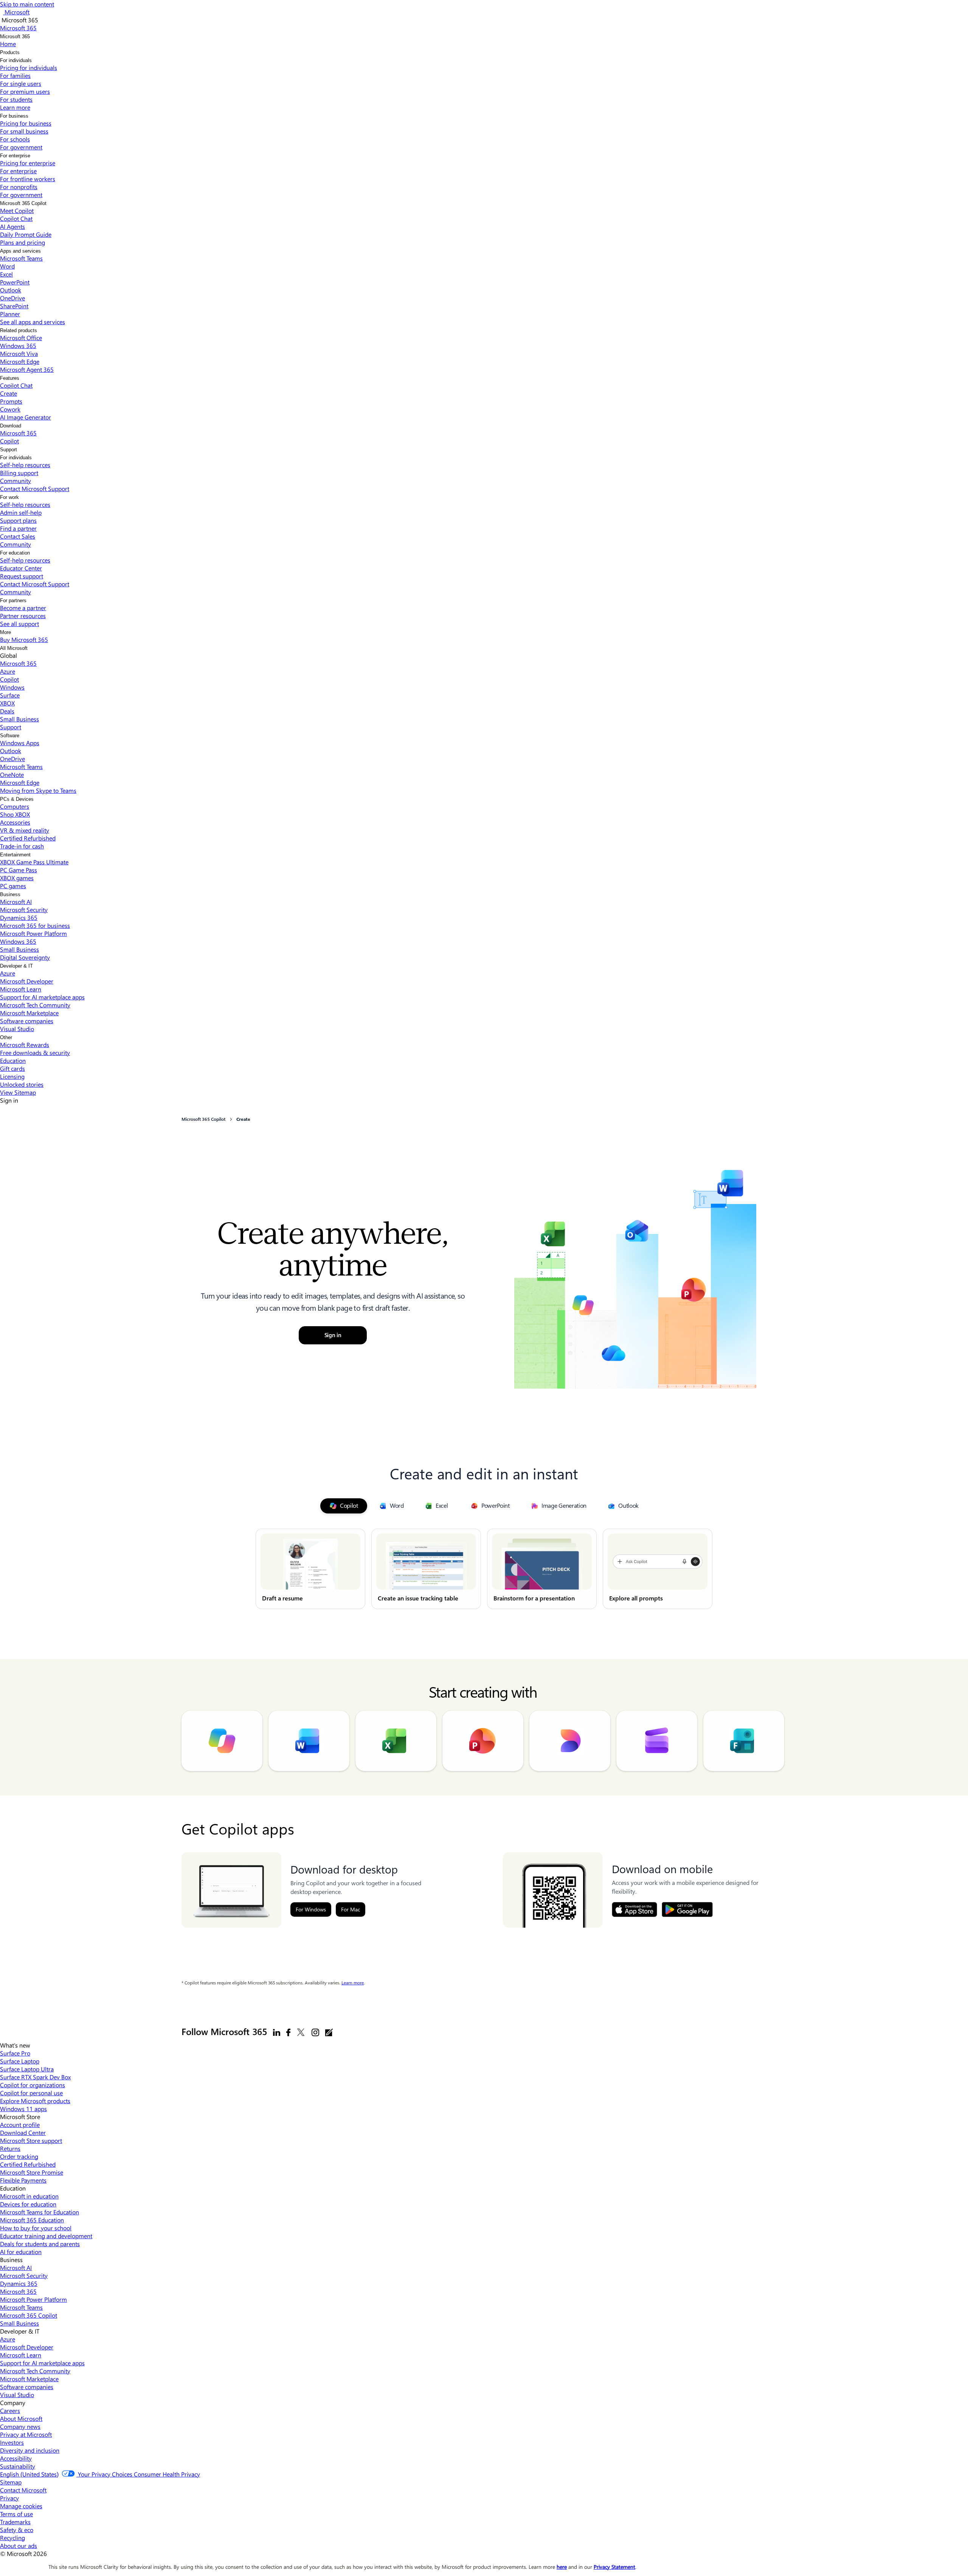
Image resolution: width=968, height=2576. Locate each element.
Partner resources (23, 616)
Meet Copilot (17, 211)
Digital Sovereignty (25, 957)
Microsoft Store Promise (32, 2172)
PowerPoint (15, 282)
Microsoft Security (24, 910)
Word (7, 266)
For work (9, 497)
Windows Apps (20, 743)
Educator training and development (46, 2236)
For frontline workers (28, 179)
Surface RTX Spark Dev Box (35, 2077)
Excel (6, 274)
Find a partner (18, 528)
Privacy (9, 2498)
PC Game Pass (19, 870)
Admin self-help (21, 512)
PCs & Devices (17, 799)
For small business (24, 131)
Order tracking (19, 2156)
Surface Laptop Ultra (27, 2069)
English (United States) (29, 2474)
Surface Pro (15, 2053)
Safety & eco (17, 2530)
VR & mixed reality (25, 830)
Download (11, 426)
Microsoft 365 (15, 37)
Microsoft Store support (31, 2140)
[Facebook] (288, 2032)
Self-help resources (25, 465)
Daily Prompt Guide (26, 234)
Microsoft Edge (20, 361)
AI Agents (12, 226)
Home (8, 44)
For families (15, 75)
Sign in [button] (333, 1335)
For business (14, 116)
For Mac (351, 1909)
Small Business (19, 719)
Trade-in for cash (22, 846)
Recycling (12, 2538)
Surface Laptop (20, 2061)
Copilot (9, 441)
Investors (12, 2442)
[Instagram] (315, 2032)
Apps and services (20, 251)
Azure (8, 671)
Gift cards (12, 1068)
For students (16, 99)
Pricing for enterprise (28, 163)
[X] (301, 2032)
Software (10, 736)
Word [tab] (397, 1506)
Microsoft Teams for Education (40, 2212)
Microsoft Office (21, 338)
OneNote (12, 775)
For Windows (311, 1909)
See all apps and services (33, 322)
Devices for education (28, 2204)
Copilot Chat (16, 218)
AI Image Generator (26, 417)
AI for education (21, 2252)
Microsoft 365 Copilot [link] (203, 1119)
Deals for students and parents (40, 2244)
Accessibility (16, 2458)
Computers (15, 806)
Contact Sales (18, 536)
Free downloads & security (35, 1053)
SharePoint (14, 306)
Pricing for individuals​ (29, 68)
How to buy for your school (36, 2228)
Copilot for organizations (33, 2085)
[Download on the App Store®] (634, 1909)
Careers (10, 2411)
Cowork (10, 409)
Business (10, 894)
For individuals (16, 60)
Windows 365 (18, 346)
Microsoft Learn (21, 989)
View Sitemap (18, 1092)
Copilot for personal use (31, 2093)
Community (16, 481)
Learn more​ (15, 107)
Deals (7, 711)
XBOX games (17, 878)
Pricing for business (26, 123)
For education (15, 553)
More (5, 632)
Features (10, 378)
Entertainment (15, 855)
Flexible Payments (23, 2180)
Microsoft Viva (19, 353)
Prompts (11, 401)
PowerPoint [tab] (496, 1506)
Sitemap (11, 2482)
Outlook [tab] (628, 1506)
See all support (19, 624)
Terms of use (16, 2514)
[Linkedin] (277, 2032)
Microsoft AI (16, 902)
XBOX (7, 703)
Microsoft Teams (21, 258)
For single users (21, 83)
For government (21, 147)
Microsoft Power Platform (33, 933)
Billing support (19, 473)
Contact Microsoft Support (35, 489)
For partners (13, 600)
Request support (22, 576)
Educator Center (21, 568)
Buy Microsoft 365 (24, 639)
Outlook (11, 290)
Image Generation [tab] (564, 1506)
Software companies (27, 1021)
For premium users (25, 91)
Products (10, 52)
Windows (12, 687)
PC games (13, 886)
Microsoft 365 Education (32, 2220)
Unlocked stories (22, 1084)
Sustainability (18, 2466)
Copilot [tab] (349, 1506)
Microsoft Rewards (25, 1045)
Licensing (12, 1076)
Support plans (18, 520)
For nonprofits (19, 187)
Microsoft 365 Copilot (23, 203)
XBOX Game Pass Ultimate (34, 862)
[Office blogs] (329, 2032)
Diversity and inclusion (30, 2450)
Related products (19, 330)
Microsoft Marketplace (29, 1013)
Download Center (23, 2132)
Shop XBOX (15, 814)
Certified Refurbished (28, 838)
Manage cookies (21, 2506)
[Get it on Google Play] (687, 1909)
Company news (20, 2426)
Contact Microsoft (23, 2490)
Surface (10, 695)
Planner (10, 314)
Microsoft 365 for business (35, 925)
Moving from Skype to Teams (38, 790)
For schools (15, 139)
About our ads (19, 2546)
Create (9, 393)
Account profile (20, 2125)
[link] (310, 1569)
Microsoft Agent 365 (27, 369)
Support (9, 450)
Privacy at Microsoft (26, 2434)
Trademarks (15, 2522)
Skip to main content (27, 4)
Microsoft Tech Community (35, 1005)
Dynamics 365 (19, 917)
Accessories (15, 822)
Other (6, 1037)
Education (13, 1060)
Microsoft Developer (27, 981)
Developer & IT (16, 966)
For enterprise (15, 156)
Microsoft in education (29, 2196)
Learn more (353, 1983)
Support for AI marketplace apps (42, 997)
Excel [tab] (442, 1506)
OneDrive (12, 298)
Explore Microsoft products (35, 2101)
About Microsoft (21, 2418)
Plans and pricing (22, 242)
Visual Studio (17, 1029)
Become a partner (23, 608)
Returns (10, 2148)
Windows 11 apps (23, 2109)
